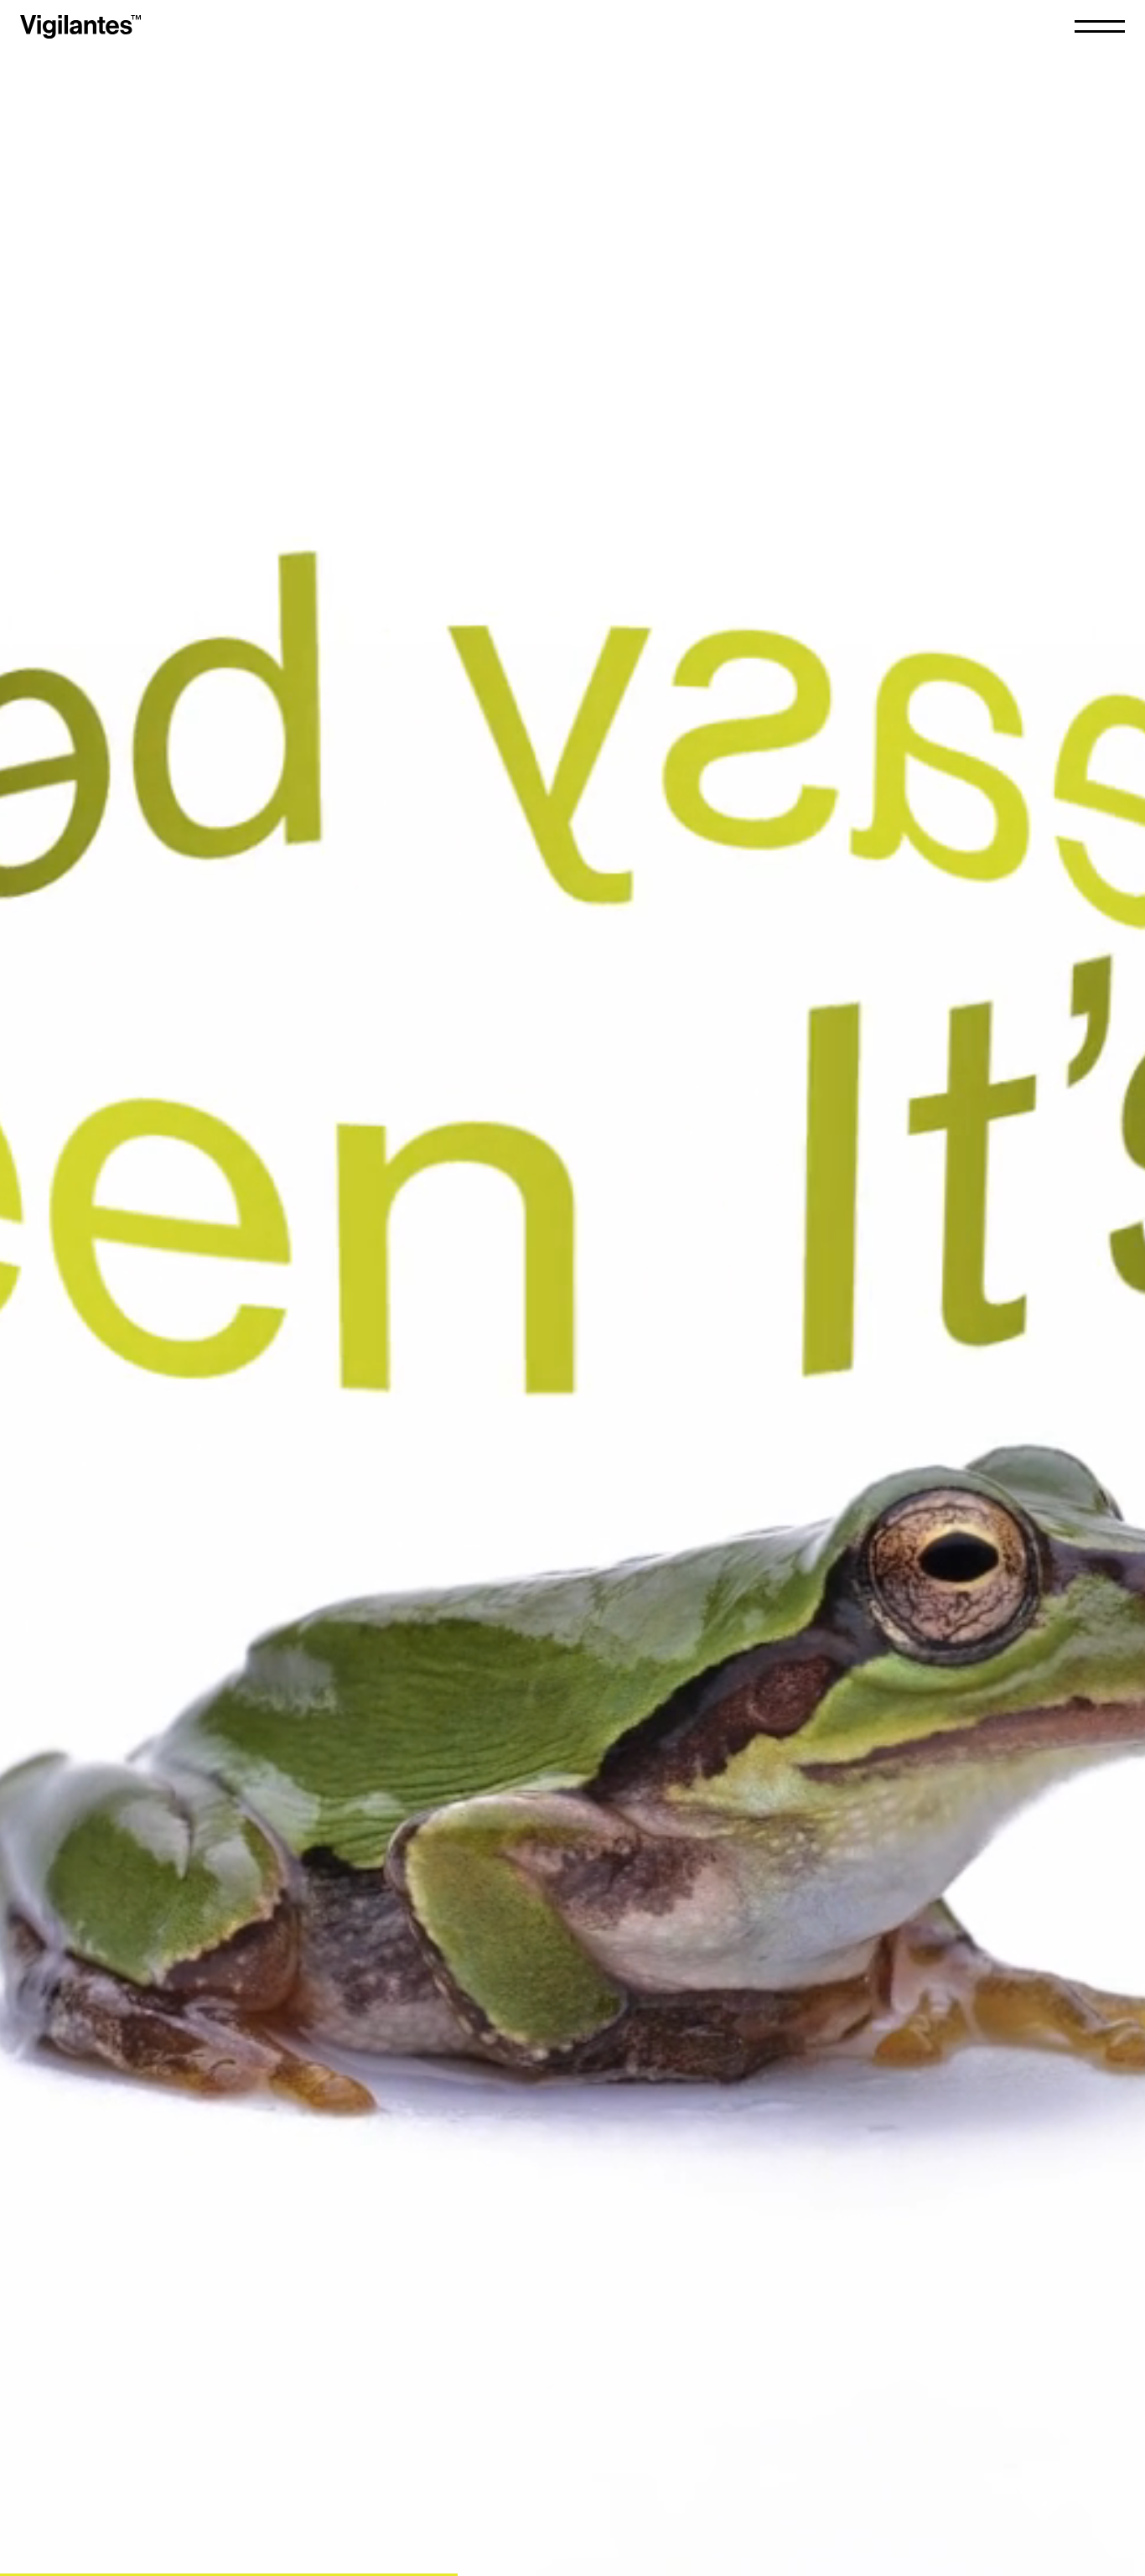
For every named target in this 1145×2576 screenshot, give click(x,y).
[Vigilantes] (80, 27)
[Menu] (1100, 26)
